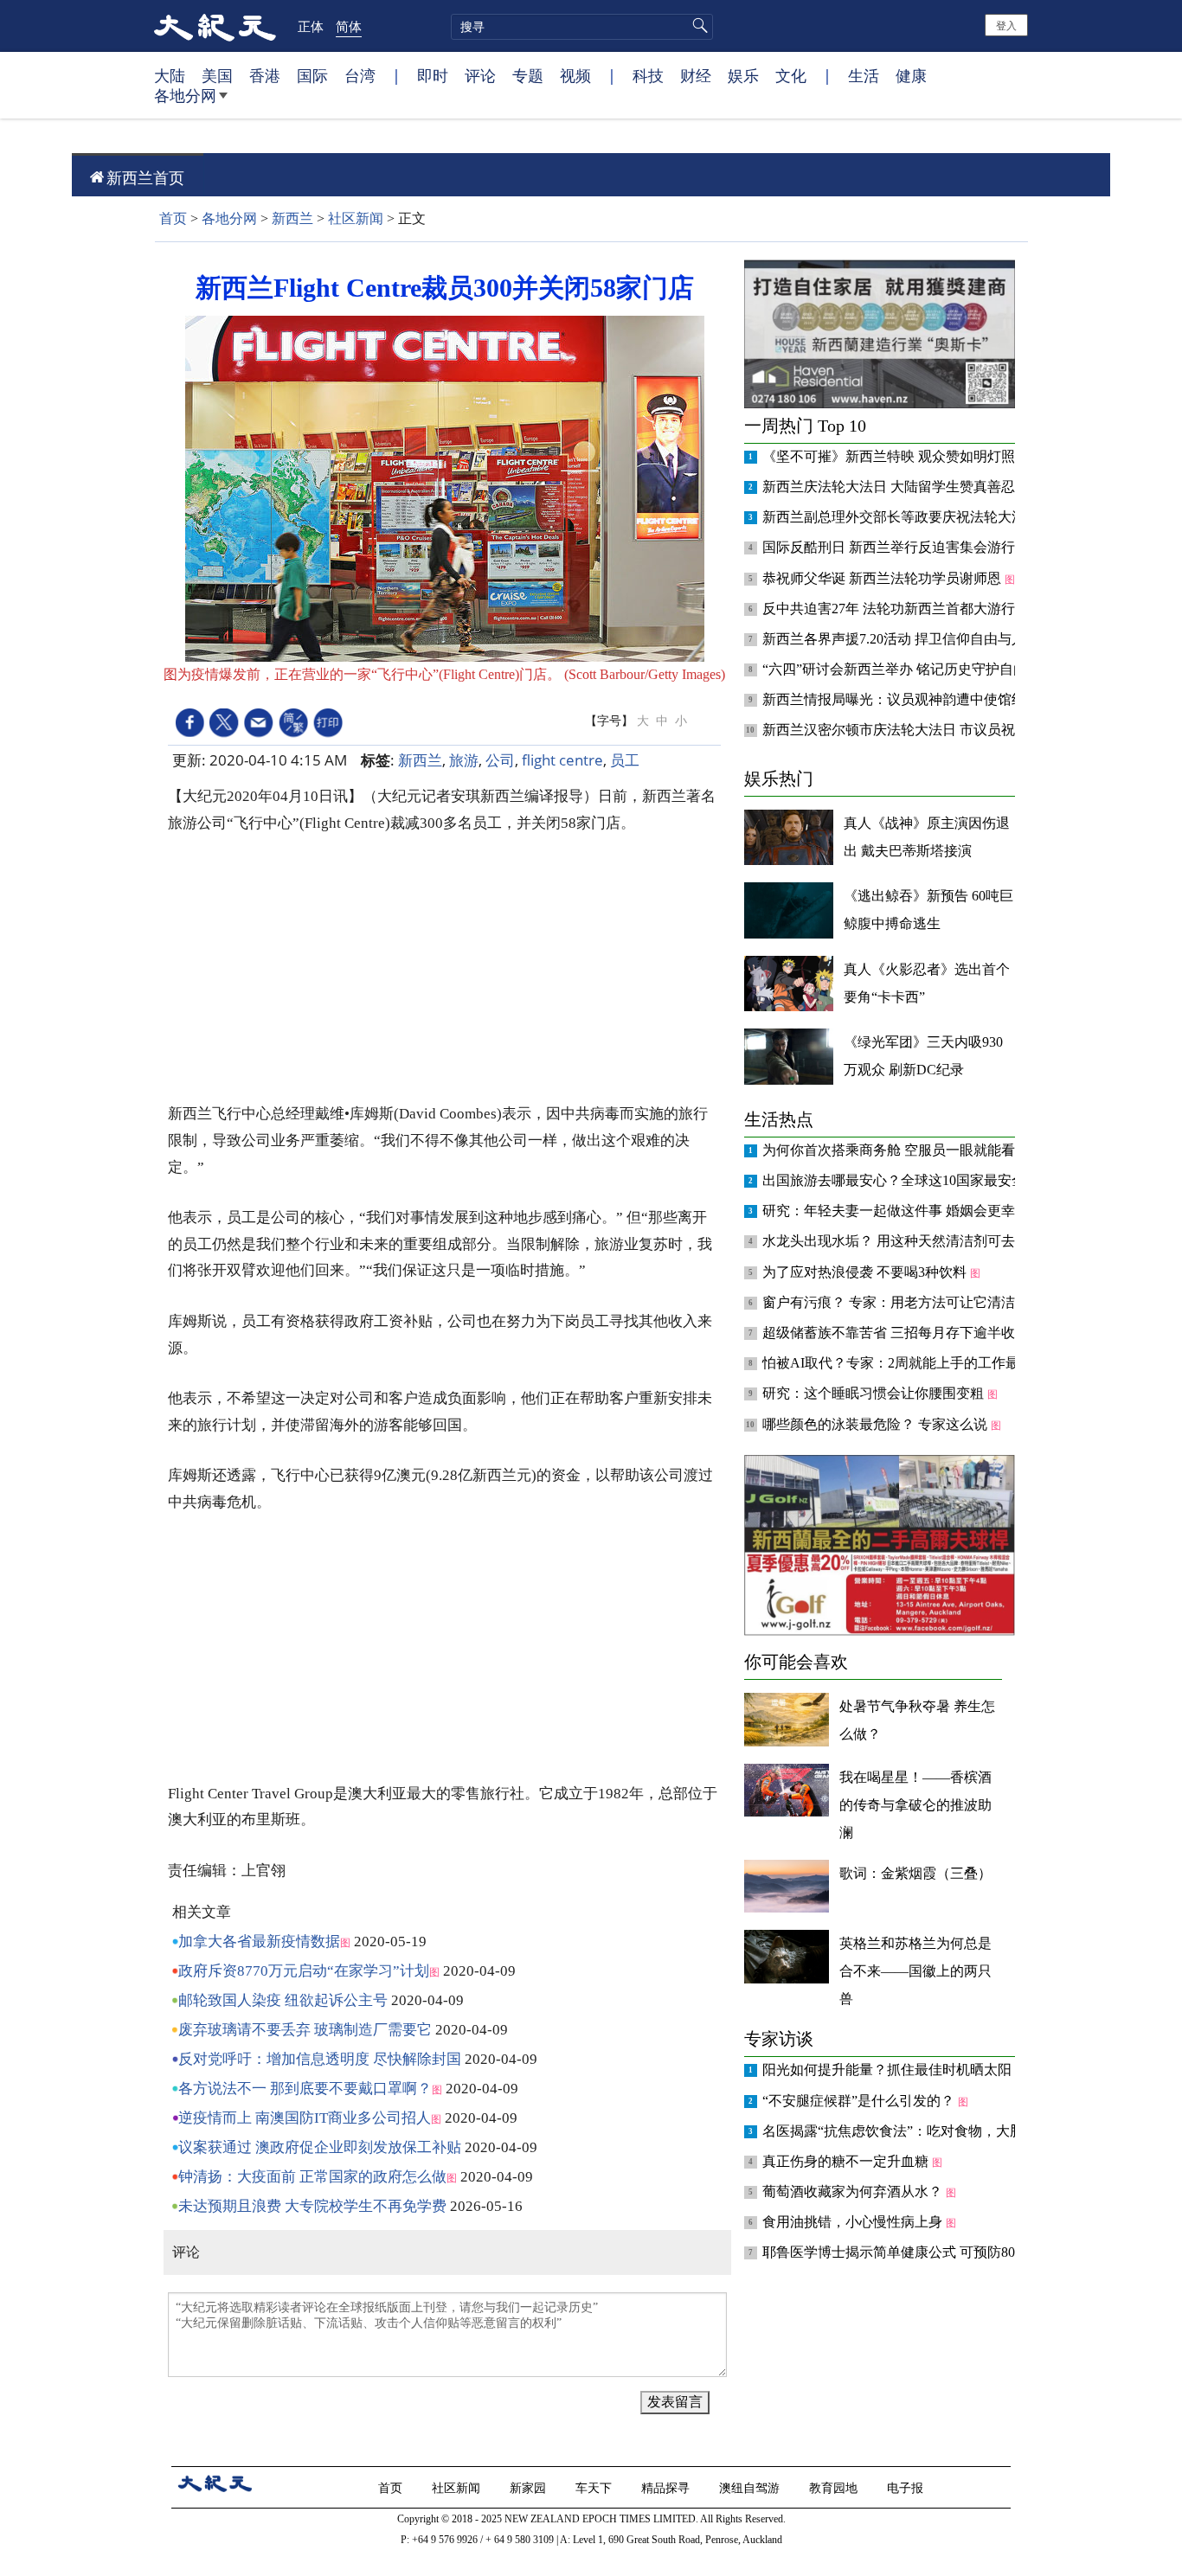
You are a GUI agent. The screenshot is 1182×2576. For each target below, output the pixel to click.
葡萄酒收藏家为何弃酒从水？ (854, 2192)
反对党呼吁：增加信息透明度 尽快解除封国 (320, 2059)
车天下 (595, 2487)
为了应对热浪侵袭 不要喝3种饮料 (866, 1272)
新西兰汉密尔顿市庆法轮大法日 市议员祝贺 (897, 730)
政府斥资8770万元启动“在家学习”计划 (304, 1971)
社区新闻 (356, 218)
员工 (625, 760)
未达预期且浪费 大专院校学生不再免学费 (312, 2206)
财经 (696, 75)
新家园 (530, 2487)
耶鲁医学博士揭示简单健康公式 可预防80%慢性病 (917, 2252)
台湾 (360, 75)
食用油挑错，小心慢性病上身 (854, 2222)
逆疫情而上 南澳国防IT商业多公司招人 (305, 2118)
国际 (312, 75)
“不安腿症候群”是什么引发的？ (860, 2101)
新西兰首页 (145, 177)
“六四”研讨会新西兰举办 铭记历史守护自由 (896, 669)
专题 (528, 75)
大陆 (170, 75)
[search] (582, 27)
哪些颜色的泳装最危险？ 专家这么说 (877, 1424)
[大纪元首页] (215, 26)
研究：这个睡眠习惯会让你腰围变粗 (875, 1393)
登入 (1006, 25)
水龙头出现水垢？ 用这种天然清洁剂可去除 (897, 1241)
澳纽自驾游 (751, 2487)
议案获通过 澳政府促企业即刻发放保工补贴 (320, 2147)
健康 (911, 75)
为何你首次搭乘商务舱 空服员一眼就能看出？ (904, 1150)
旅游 (464, 760)
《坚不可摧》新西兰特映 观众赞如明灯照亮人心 (911, 456)
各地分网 (185, 95)
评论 (480, 75)
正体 (311, 26)
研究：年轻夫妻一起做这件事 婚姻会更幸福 (897, 1211)
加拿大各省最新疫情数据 (259, 1942)
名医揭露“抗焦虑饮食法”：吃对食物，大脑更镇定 (915, 2131)
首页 (173, 218)
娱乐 (743, 75)
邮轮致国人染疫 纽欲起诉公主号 (283, 2000)
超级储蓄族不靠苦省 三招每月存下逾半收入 (897, 1333)
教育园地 (835, 2487)
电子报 (907, 2487)
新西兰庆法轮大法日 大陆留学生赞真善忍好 (897, 487)
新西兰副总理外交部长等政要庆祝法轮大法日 (903, 517)
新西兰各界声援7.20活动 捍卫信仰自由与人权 (903, 639)
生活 (864, 75)
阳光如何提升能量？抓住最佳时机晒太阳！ (896, 2070)
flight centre (562, 760)
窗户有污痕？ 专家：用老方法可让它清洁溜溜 (904, 1302)
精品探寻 (667, 2487)
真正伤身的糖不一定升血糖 (847, 2161)
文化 (791, 75)
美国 (217, 75)
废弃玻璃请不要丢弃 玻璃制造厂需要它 (305, 2030)
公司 (500, 760)
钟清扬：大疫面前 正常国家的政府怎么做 (312, 2177)
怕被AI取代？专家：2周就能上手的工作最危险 (906, 1363)
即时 (433, 75)
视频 (575, 75)
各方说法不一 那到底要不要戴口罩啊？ (305, 2089)
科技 (648, 75)
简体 (349, 26)
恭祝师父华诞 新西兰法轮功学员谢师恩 (883, 578)
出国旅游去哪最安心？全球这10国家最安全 (896, 1180)
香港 (265, 75)
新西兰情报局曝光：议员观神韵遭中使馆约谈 (903, 699)
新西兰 (292, 218)
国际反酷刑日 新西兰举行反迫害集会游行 (890, 547)
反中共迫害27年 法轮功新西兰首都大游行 (890, 609)
